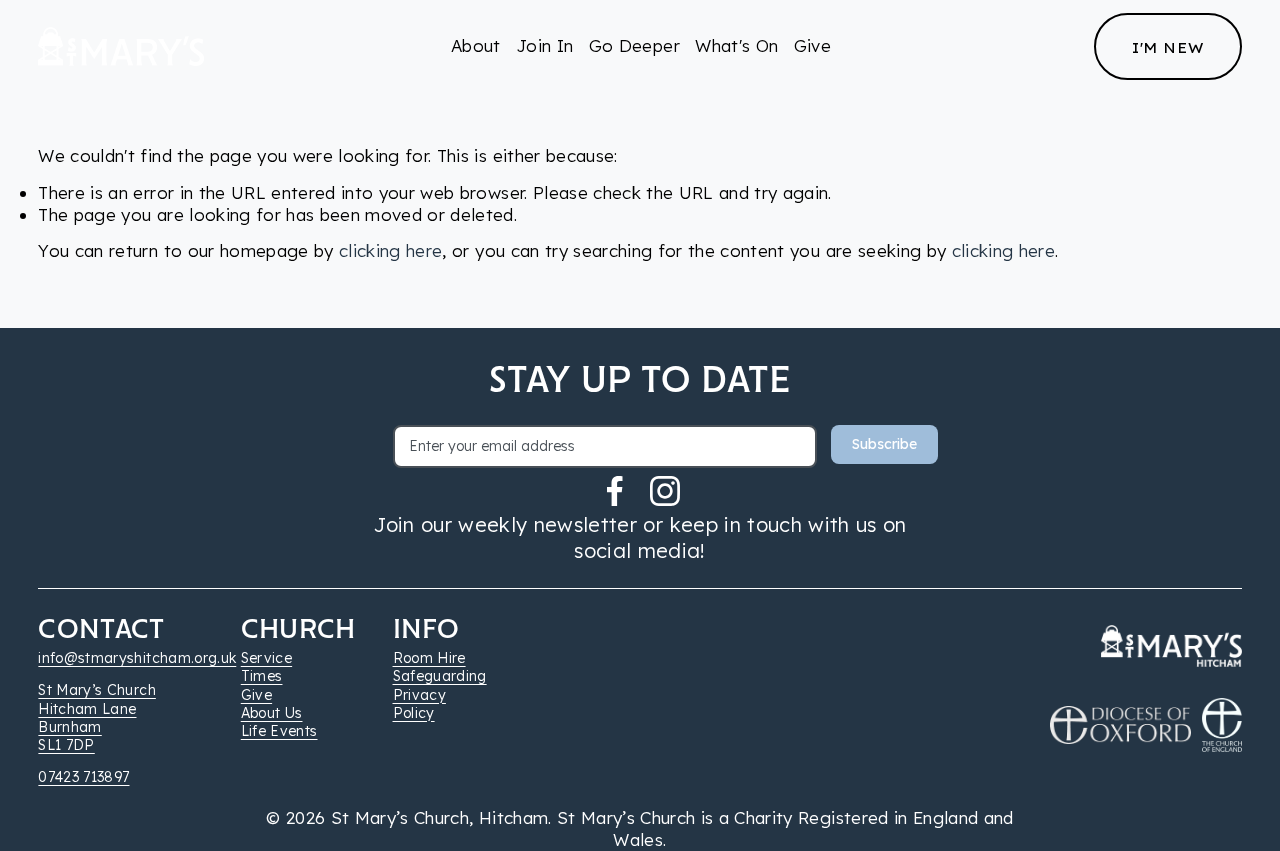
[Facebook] (615, 491)
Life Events (279, 731)
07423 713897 (83, 777)
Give (812, 45)
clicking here (390, 250)
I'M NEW (1167, 47)
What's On (736, 45)
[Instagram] (665, 491)
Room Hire (429, 658)
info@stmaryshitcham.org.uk (137, 658)
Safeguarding (440, 676)
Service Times (266, 667)
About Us (272, 713)
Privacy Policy (419, 704)
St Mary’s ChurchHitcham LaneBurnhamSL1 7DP (96, 717)
